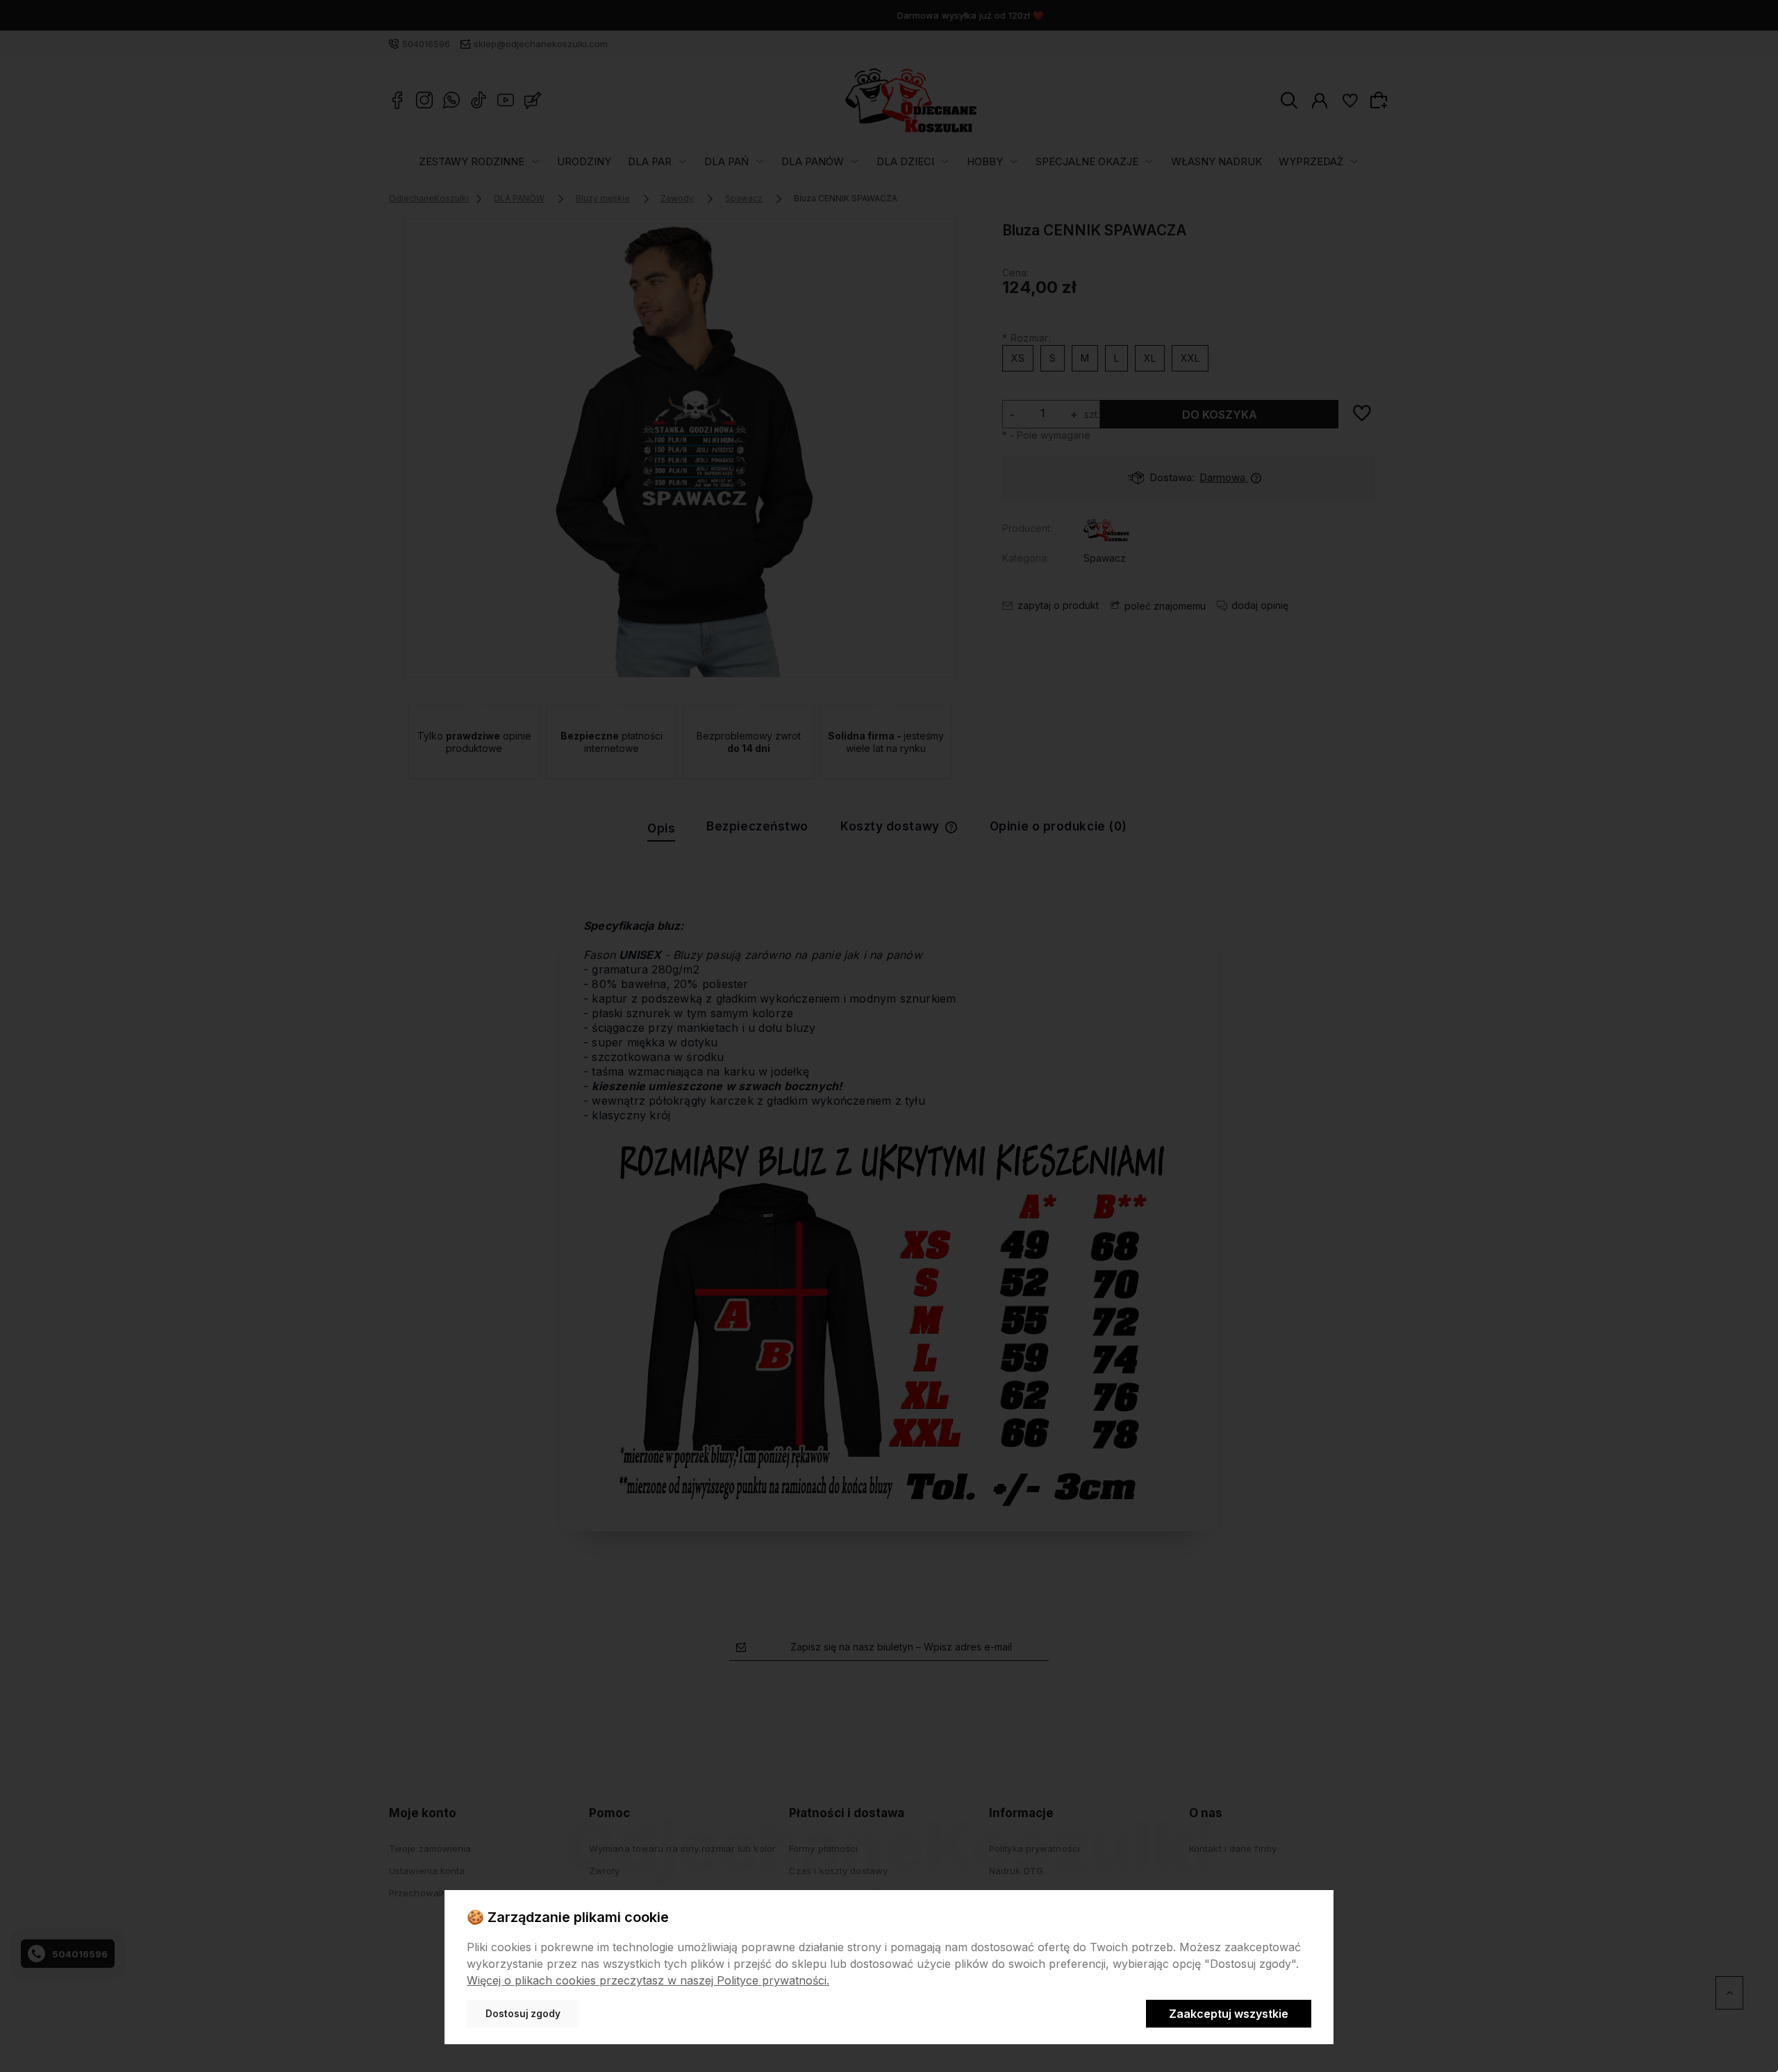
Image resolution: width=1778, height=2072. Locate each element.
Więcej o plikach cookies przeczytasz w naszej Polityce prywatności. (648, 1980)
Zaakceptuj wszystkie (1229, 2014)
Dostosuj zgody (523, 2014)
